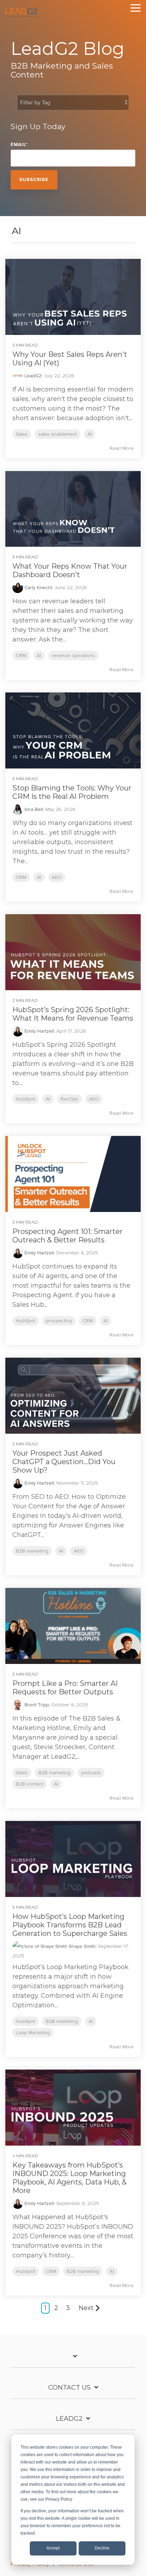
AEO (57, 877)
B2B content (30, 1784)
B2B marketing (32, 1551)
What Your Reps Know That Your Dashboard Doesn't (70, 570)
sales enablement (58, 434)
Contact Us (69, 2388)
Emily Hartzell (38, 1031)
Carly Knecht (38, 588)
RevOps (69, 1099)
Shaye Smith (82, 1946)
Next (86, 2308)
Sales (22, 434)
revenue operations (73, 655)
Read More (122, 448)
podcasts (91, 1773)
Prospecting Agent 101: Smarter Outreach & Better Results (68, 1236)
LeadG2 (32, 376)
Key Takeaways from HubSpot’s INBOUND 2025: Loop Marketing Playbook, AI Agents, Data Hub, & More (69, 2178)
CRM (21, 655)
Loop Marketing (33, 2033)
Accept (53, 2548)
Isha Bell (33, 809)
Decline (102, 2548)
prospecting (59, 1321)
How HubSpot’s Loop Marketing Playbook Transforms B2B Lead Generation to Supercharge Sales (70, 1925)
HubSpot (26, 1099)
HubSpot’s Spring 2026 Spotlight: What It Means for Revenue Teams (73, 1014)
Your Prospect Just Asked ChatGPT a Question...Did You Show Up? (64, 1462)
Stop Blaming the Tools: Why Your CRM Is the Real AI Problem (72, 792)
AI (90, 434)
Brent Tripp (36, 1705)
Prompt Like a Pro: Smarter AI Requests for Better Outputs (65, 1688)
